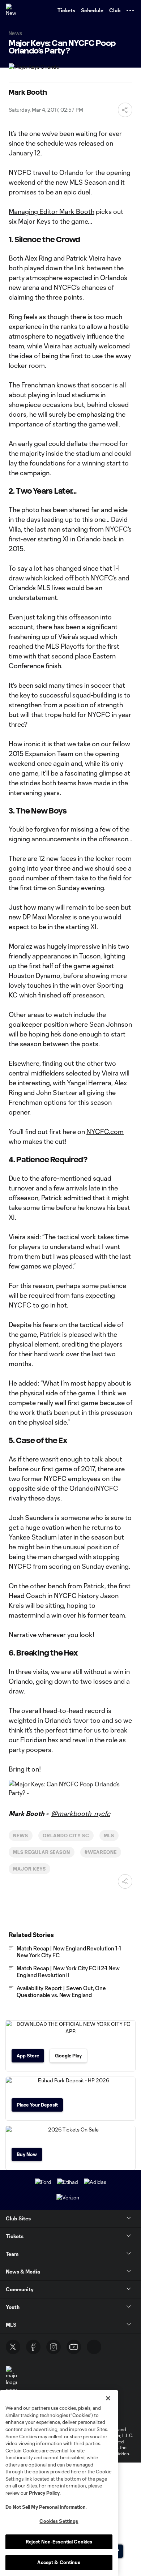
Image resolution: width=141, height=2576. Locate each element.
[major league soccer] (12, 2380)
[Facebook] (33, 2347)
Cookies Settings (59, 2521)
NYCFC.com (105, 1132)
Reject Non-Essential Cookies (59, 2542)
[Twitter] (13, 2347)
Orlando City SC (66, 1836)
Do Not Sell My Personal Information (46, 2507)
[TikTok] (94, 2347)
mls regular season (42, 1852)
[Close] (108, 2398)
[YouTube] (74, 2347)
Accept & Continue (59, 2562)
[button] (130, 10)
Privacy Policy (44, 2493)
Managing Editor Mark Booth (52, 211)
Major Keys (29, 1869)
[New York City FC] (13, 10)
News (21, 1836)
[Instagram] (54, 2347)
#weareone (101, 1852)
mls (109, 1836)
